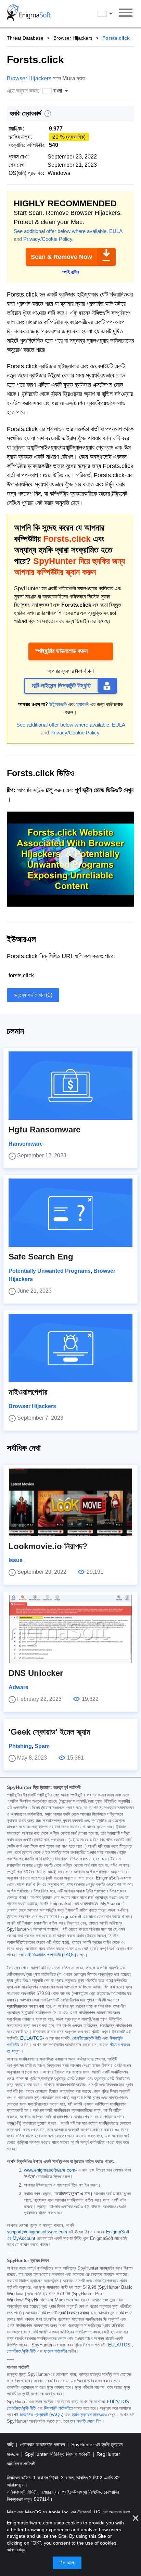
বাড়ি (11, 2444)
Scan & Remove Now (61, 257)
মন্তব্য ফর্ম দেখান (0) (33, 995)
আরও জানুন (16, 2550)
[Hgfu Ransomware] (70, 1086)
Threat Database (25, 38)
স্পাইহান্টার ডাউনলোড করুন (61, 651)
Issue (16, 1560)
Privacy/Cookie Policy (48, 239)
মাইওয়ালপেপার (28, 1392)
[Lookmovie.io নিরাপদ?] (70, 1502)
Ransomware (26, 1144)
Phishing (20, 1746)
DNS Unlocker (36, 1673)
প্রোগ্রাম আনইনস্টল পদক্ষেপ (43, 2444)
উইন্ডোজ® (58, 704)
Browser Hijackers (73, 38)
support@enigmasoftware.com (37, 2232)
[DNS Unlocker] (70, 1629)
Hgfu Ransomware (44, 1129)
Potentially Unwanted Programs (50, 1271)
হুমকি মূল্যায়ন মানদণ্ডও (89, 2415)
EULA (116, 231)
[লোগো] (29, 14)
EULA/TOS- (32, 2038)
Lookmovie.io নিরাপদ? (48, 1546)
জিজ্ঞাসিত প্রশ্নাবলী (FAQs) (42, 2415)
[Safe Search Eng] (70, 1213)
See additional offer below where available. (61, 231)
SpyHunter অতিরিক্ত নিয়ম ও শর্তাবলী (58, 2454)
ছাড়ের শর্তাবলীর (55, 2351)
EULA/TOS (119, 2345)
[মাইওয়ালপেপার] (70, 1348)
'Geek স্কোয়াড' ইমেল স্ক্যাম (49, 1732)
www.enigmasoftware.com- (50, 2170)
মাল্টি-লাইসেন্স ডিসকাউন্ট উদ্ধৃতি (61, 686)
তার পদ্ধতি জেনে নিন (85, 2421)
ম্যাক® (83, 704)
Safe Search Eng (41, 1257)
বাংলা (112, 13)
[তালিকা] (126, 14)
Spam (42, 1746)
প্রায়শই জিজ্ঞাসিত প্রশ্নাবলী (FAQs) (48, 1955)
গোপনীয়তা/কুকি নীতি (87, 2038)
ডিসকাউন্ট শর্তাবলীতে (59, 2408)
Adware (18, 1687)
